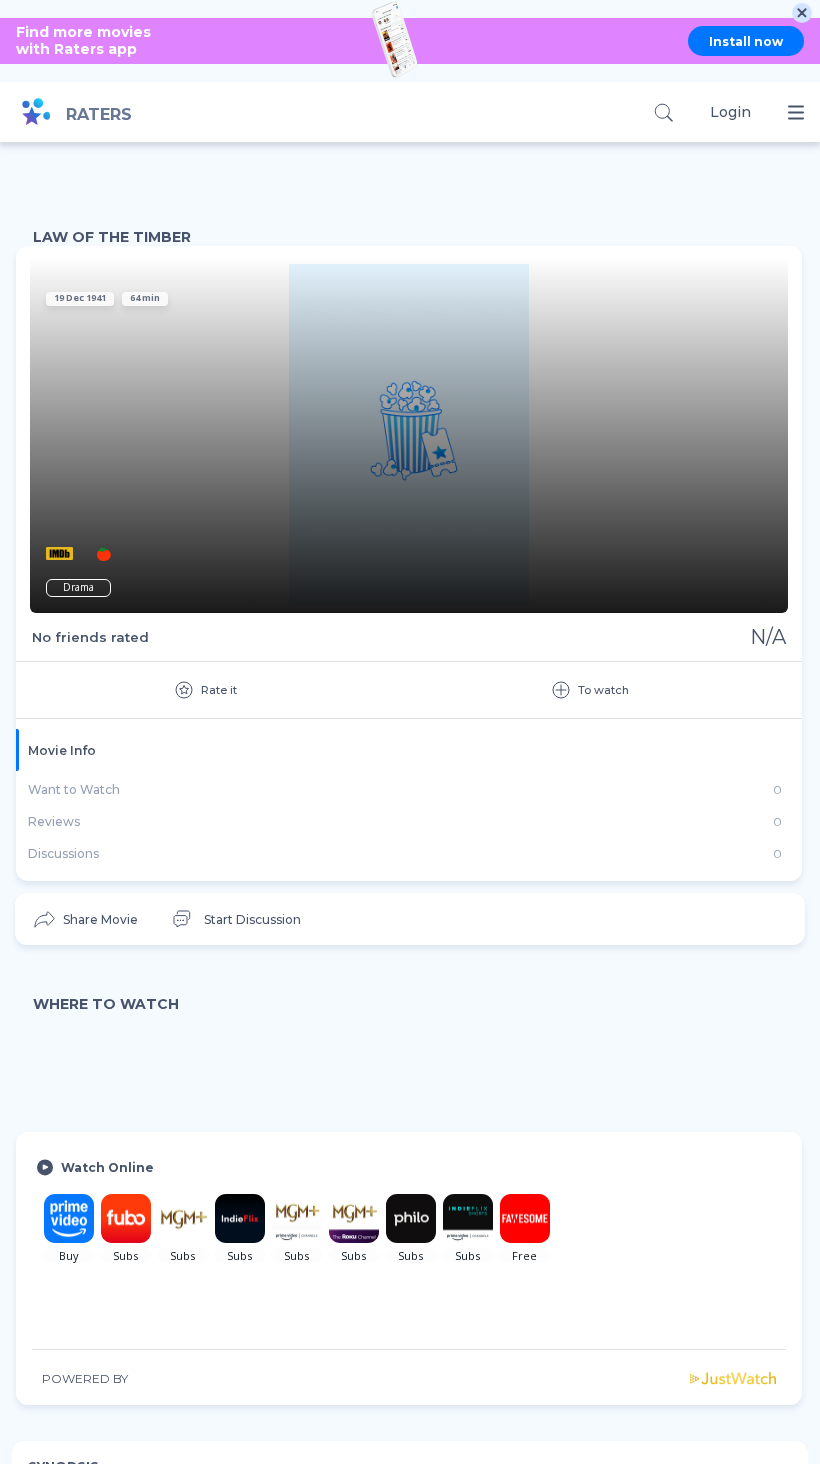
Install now (746, 41)
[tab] (409, 750)
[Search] (663, 112)
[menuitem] (84, 919)
